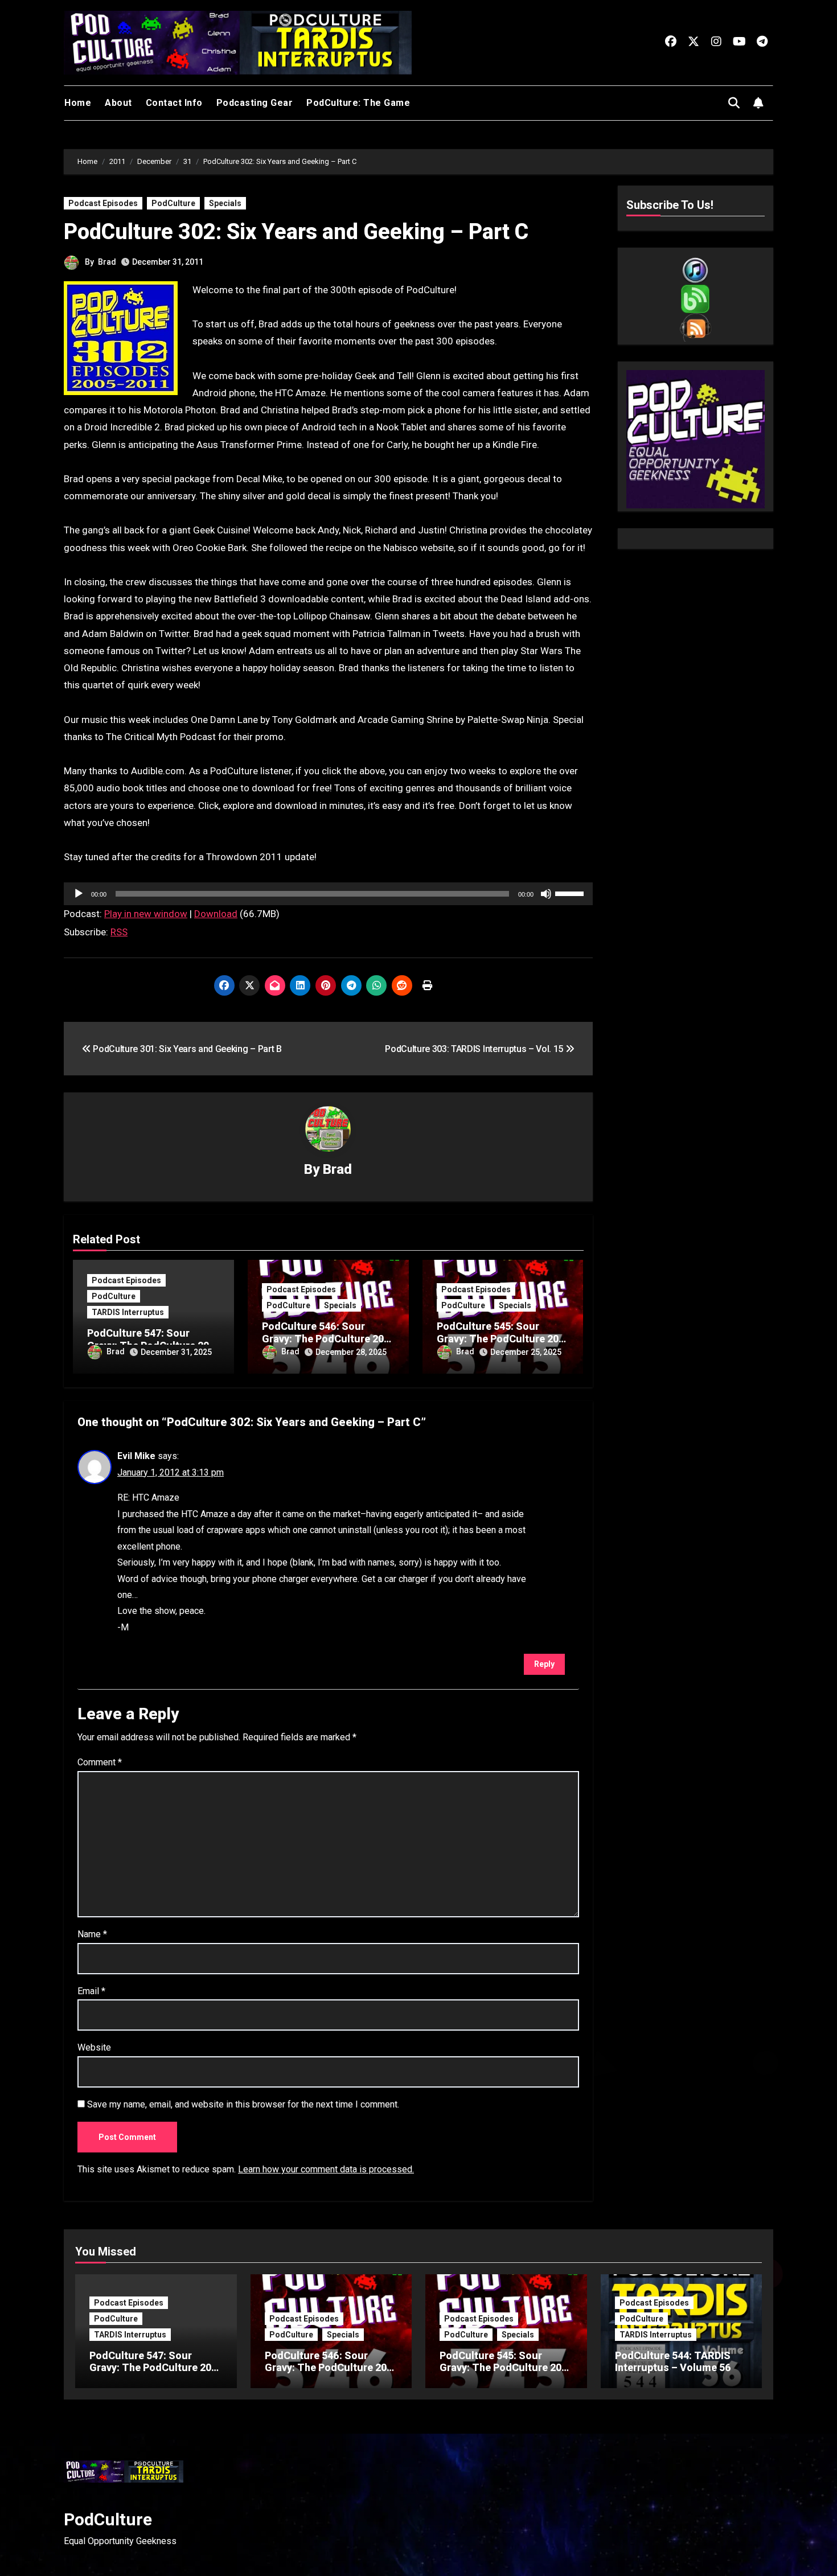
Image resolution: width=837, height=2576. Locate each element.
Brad (107, 262)
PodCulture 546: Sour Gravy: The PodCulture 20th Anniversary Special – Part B (331, 2374)
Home (78, 103)
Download (216, 914)
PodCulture (173, 203)
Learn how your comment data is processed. (326, 2169)
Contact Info (174, 103)
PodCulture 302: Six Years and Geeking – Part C (296, 232)
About (118, 103)
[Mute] (546, 894)
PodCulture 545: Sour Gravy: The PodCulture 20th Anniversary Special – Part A (505, 2374)
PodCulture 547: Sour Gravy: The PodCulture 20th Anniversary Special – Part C (155, 2374)
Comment (100, 1762)
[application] (328, 894)
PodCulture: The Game (358, 103)
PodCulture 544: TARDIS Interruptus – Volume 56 (673, 2362)
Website (94, 2047)
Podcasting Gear (255, 103)
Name (92, 1934)
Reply (544, 1664)
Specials (225, 203)
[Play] (79, 894)
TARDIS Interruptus (128, 1312)
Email (91, 1991)
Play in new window (146, 914)
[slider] (571, 893)
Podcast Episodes (103, 203)
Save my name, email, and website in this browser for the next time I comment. (243, 2104)
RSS (119, 932)
